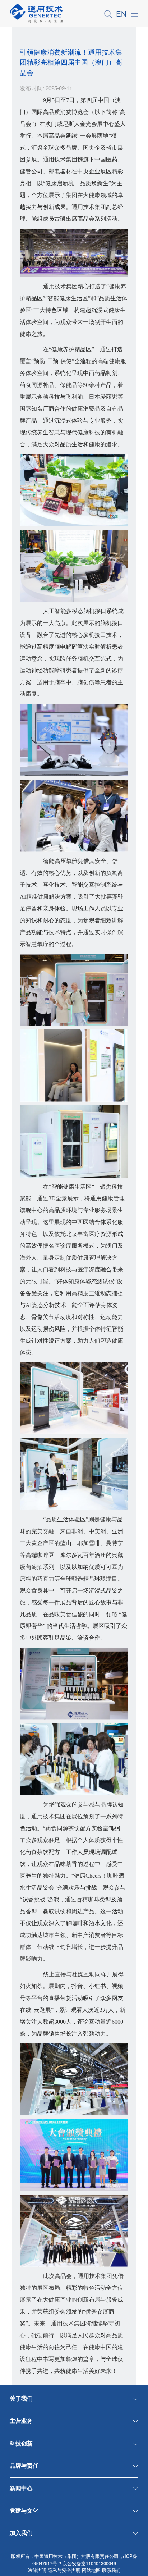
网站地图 (91, 2570)
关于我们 (21, 2398)
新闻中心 (21, 2488)
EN (121, 13)
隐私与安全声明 (64, 2570)
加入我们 (21, 2532)
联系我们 (111, 2570)
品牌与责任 (24, 2465)
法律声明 (37, 2570)
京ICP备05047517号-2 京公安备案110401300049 (85, 2560)
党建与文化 (24, 2510)
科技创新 (21, 2443)
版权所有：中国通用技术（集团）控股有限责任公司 (65, 2556)
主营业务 (21, 2420)
